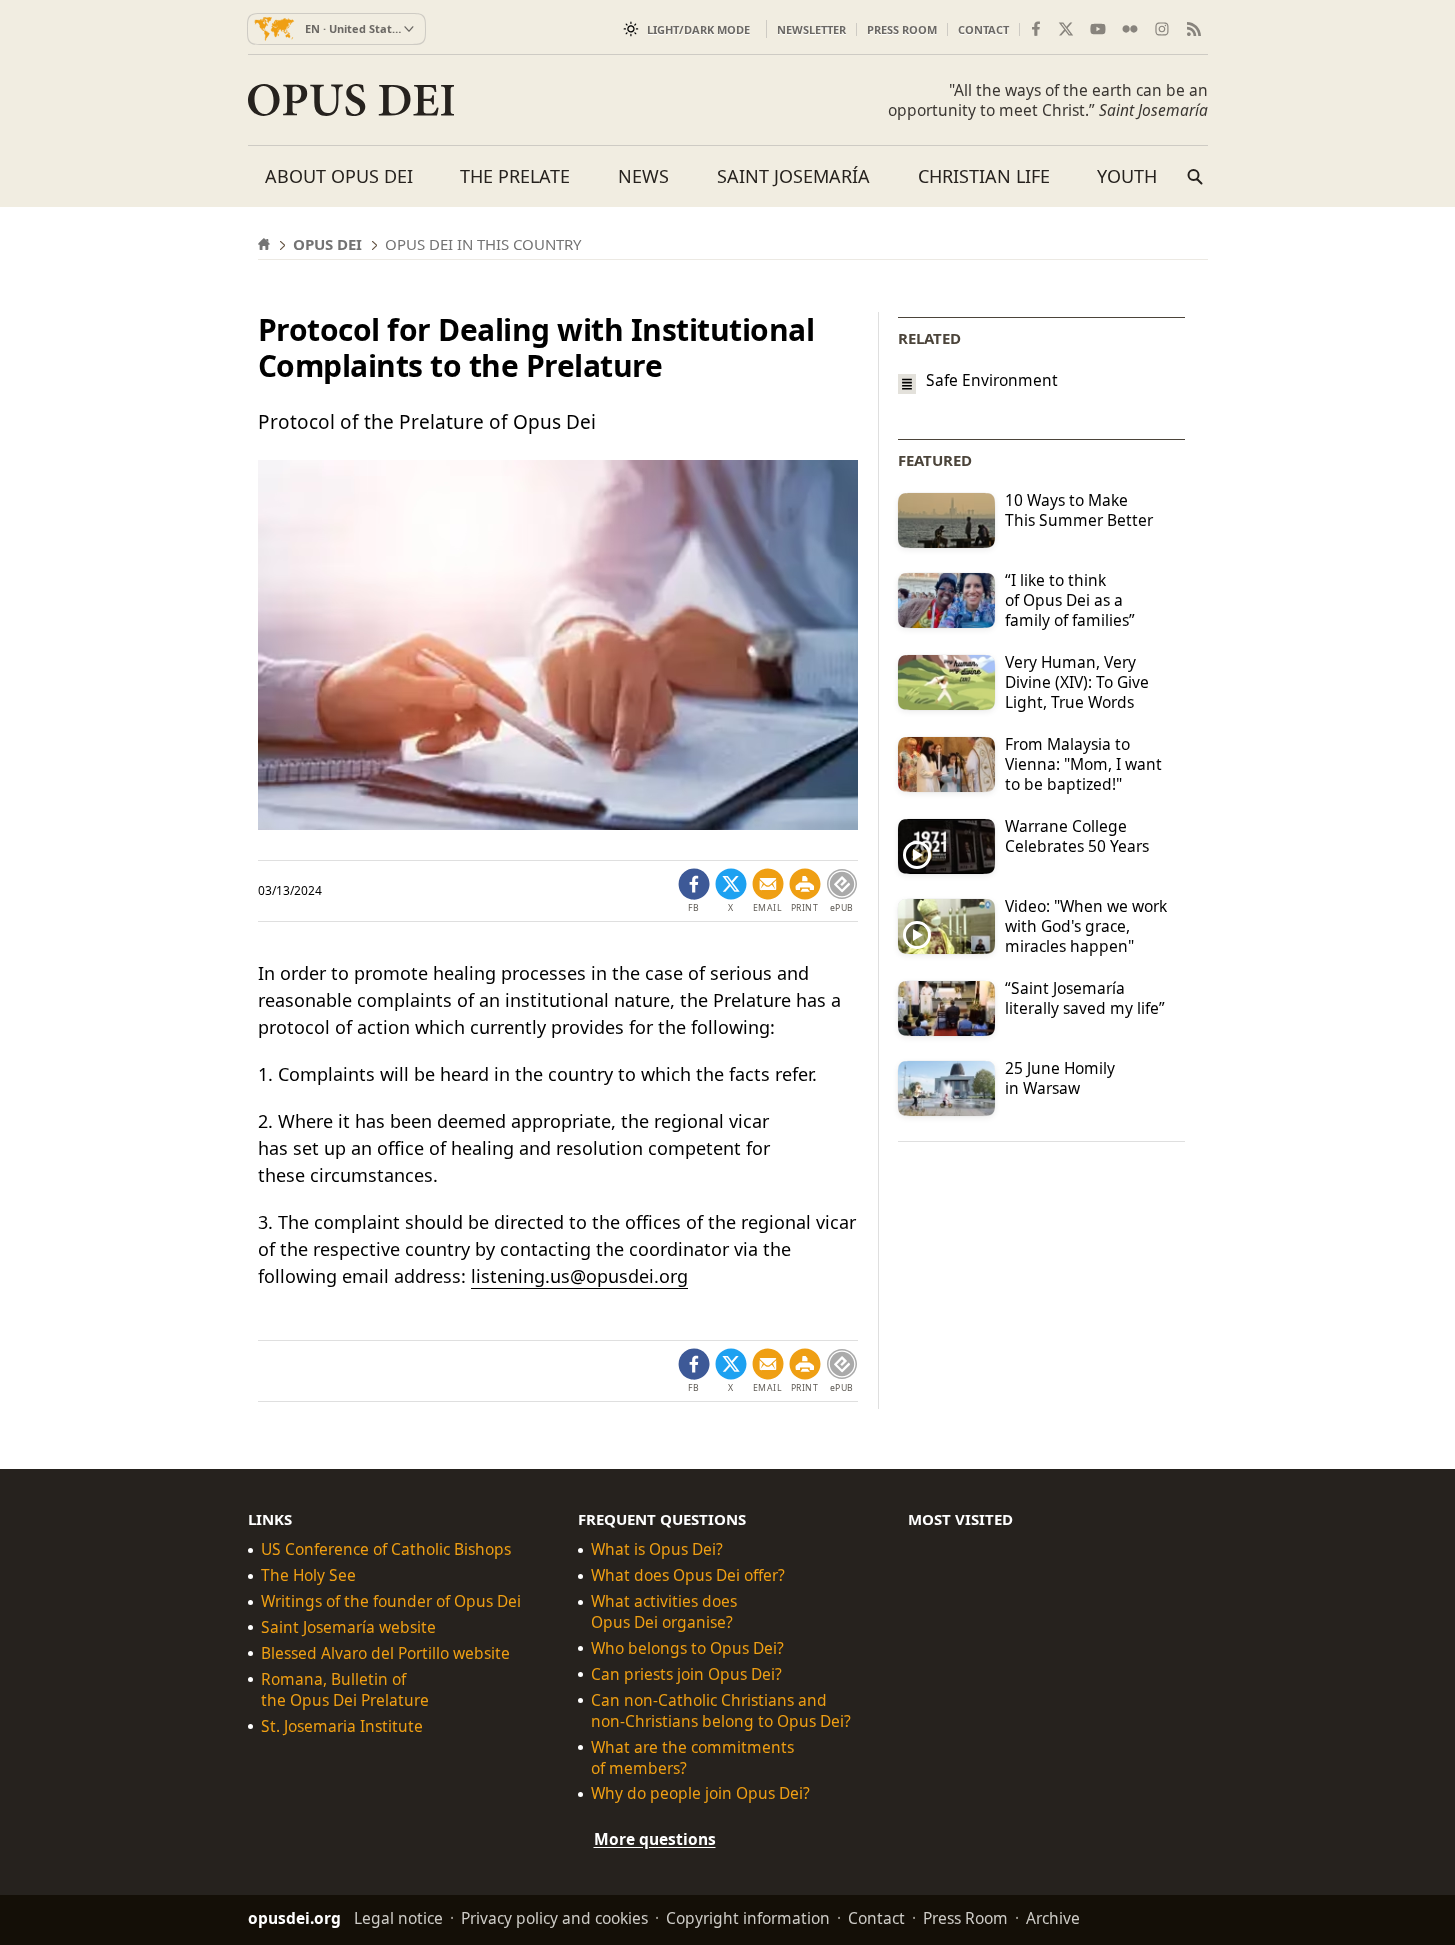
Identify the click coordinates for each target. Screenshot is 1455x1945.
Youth (1127, 176)
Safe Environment (992, 380)
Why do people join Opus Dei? (700, 1793)
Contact (983, 29)
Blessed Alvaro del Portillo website (385, 1653)
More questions (655, 1839)
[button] (805, 891)
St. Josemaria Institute (342, 1726)
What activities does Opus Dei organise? (664, 1612)
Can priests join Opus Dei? (686, 1674)
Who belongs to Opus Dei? (687, 1648)
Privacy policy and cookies (554, 1918)
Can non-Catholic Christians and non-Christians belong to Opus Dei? (721, 1711)
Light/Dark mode (698, 29)
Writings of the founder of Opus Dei (391, 1601)
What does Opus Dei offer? (688, 1575)
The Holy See (308, 1575)
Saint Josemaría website (348, 1627)
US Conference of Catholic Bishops (386, 1549)
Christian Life (984, 176)
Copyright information (748, 1918)
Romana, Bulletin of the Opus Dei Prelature (345, 1690)
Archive (1053, 1918)
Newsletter (811, 29)
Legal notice (398, 1918)
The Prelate (515, 176)
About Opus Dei (339, 176)
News (643, 176)
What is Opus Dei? (657, 1549)
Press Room (902, 29)
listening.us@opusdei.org (579, 1276)
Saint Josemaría (793, 176)
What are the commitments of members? (692, 1758)
